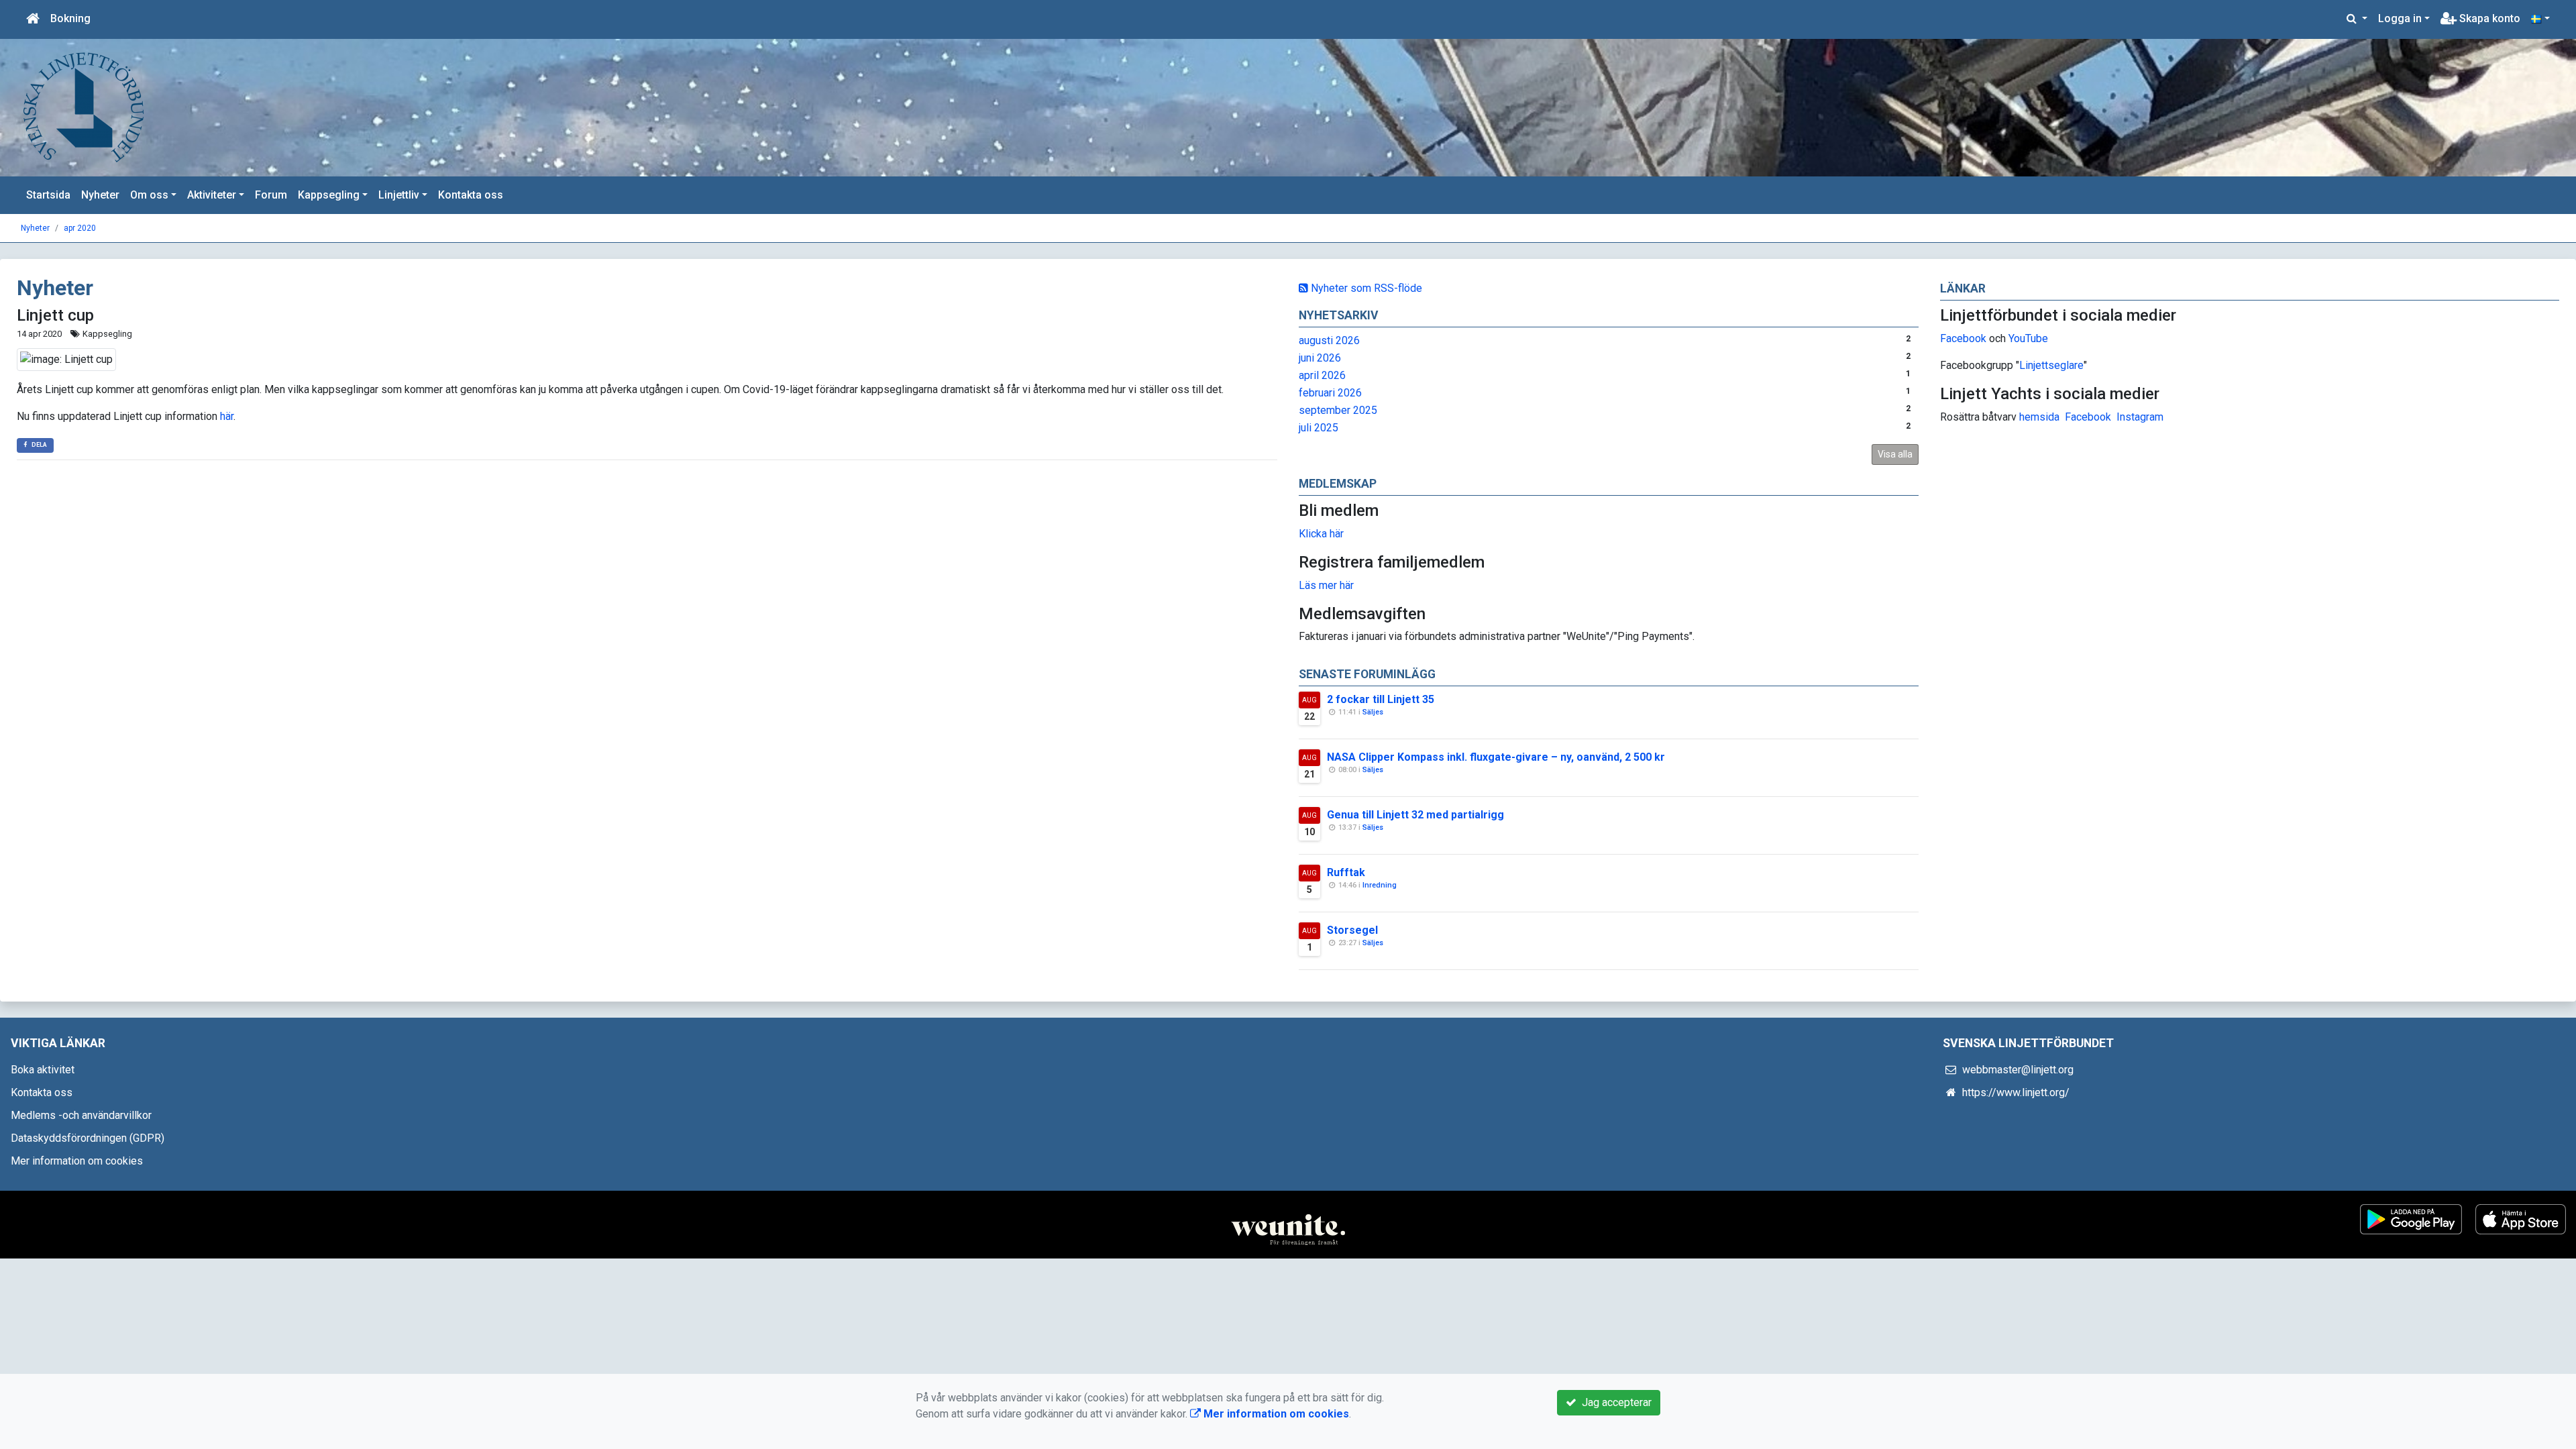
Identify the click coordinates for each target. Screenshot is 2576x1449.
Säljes (1373, 712)
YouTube (2028, 338)
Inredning (1380, 885)
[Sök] (2357, 19)
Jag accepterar (1614, 1402)
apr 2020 (80, 228)
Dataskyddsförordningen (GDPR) (88, 1138)
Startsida (48, 195)
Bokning (70, 18)
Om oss (149, 195)
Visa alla (1895, 454)
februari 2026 (1330, 393)
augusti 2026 (1329, 340)
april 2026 (1322, 375)
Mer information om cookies (77, 1161)
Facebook (1963, 338)
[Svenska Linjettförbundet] (84, 107)
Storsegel (1352, 930)
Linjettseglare (2051, 365)
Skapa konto (2488, 18)
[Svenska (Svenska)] (2540, 19)
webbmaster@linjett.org (2018, 1070)
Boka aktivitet (43, 1070)
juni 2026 (1320, 358)
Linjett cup (55, 315)
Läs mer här (1326, 585)
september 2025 (1338, 410)
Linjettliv (399, 195)
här (227, 416)
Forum (271, 195)
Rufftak (1346, 872)
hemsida (2039, 417)
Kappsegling (329, 195)
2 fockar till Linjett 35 (1381, 699)
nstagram (2142, 417)
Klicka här (1321, 534)
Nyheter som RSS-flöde (1365, 288)
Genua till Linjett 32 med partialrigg (1415, 815)
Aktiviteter (212, 195)
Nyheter (100, 195)
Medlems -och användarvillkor (81, 1115)
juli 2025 (1319, 428)
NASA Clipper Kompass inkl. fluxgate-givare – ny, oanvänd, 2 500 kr (1496, 757)
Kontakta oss (471, 195)
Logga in (2400, 18)
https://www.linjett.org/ (2016, 1092)
